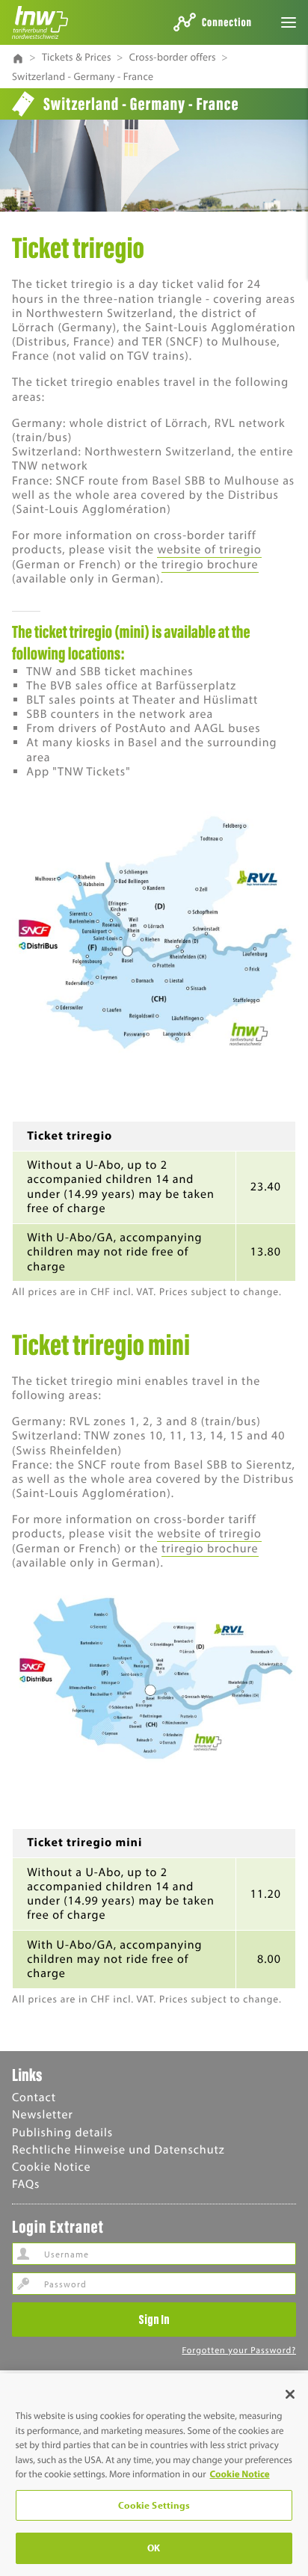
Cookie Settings (154, 2505)
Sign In (154, 2319)
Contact (34, 2097)
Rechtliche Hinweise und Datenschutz (118, 2150)
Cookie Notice (52, 2167)
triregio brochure (210, 565)
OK (154, 2548)
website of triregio (209, 550)
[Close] (290, 2394)
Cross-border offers (173, 57)
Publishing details (62, 2133)
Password (23, 2284)
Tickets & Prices (77, 57)
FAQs (26, 2184)
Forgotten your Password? (239, 2351)
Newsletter (43, 2115)
